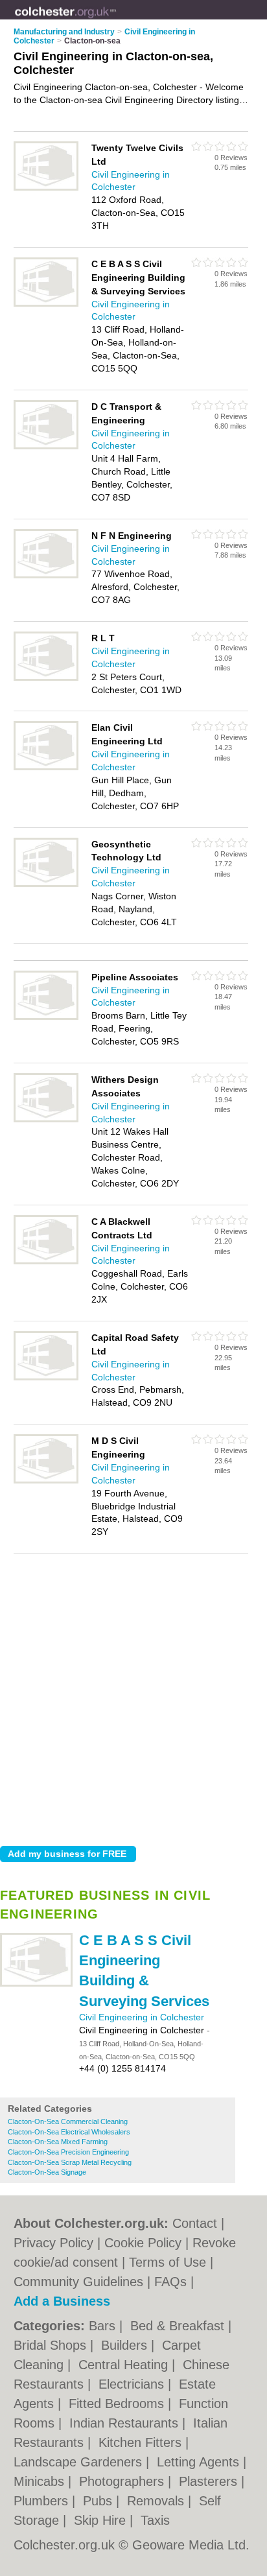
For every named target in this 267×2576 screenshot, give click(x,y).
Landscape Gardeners (80, 2462)
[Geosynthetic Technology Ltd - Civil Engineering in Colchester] (46, 884)
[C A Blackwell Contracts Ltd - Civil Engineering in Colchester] (46, 1262)
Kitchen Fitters (142, 2442)
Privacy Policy (53, 2243)
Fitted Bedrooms (118, 2404)
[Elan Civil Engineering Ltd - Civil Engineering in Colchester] (46, 768)
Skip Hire (102, 2520)
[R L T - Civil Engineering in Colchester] (46, 678)
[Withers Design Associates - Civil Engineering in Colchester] (46, 1120)
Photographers (123, 2481)
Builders (126, 2345)
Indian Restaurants (126, 2423)
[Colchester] (117, 20)
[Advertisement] (133, 1696)
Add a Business (62, 2301)
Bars (104, 2326)
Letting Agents (200, 2462)
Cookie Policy (143, 2243)
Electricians (133, 2384)
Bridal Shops (52, 2345)
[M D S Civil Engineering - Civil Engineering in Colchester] (46, 1481)
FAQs (170, 2282)
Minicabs (41, 2481)
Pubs (99, 2501)
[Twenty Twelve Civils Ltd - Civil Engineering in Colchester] (46, 188)
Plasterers (210, 2481)
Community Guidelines (78, 2282)
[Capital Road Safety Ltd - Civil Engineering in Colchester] (46, 1378)
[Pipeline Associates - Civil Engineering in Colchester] (46, 1017)
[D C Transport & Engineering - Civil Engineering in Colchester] (46, 447)
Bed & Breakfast (179, 2326)
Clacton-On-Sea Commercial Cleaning (68, 2121)
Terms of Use (168, 2262)
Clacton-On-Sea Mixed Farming (58, 2142)
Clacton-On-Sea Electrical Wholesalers (69, 2132)
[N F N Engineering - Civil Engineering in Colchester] (46, 576)
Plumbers (43, 2501)
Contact (195, 2223)
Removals (157, 2501)
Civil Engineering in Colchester (142, 2017)
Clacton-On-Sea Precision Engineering (68, 2152)
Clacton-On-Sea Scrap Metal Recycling (70, 2162)
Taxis (155, 2520)
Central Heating (125, 2365)
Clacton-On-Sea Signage (47, 2172)
